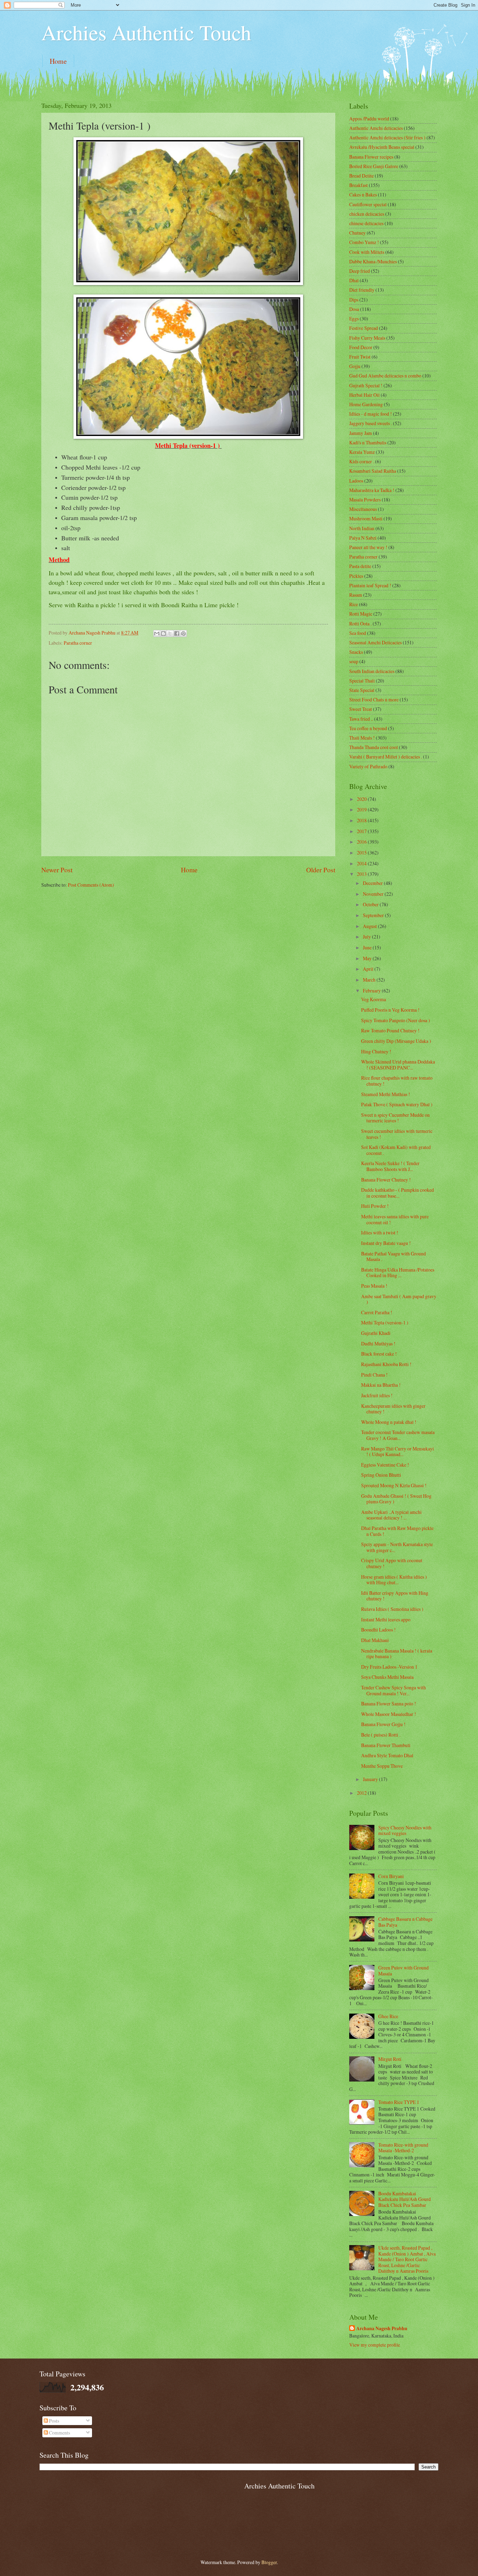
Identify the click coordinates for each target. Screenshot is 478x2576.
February (372, 991)
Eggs (354, 318)
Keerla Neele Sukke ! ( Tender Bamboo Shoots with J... (390, 1166)
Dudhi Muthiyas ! (378, 1344)
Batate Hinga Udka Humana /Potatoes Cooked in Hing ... (398, 1273)
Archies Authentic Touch (146, 32)
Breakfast (358, 185)
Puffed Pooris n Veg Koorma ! (390, 1010)
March (370, 980)
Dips (354, 300)
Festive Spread (364, 328)
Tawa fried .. (361, 719)
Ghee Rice (388, 2016)
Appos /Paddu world (369, 119)
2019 (362, 809)
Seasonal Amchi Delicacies (375, 642)
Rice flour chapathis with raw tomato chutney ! (397, 1081)
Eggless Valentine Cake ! (385, 1465)
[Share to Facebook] (177, 633)
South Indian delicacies (372, 671)
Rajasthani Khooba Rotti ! (386, 1364)
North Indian (362, 528)
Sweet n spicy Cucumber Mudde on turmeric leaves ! (395, 1118)
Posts (54, 2421)
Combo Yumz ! (364, 242)
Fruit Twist (360, 357)
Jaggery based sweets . (371, 423)
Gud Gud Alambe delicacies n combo (385, 376)
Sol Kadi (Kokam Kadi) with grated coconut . (396, 1150)
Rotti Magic (361, 614)
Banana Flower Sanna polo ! (389, 1704)
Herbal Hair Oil (364, 395)
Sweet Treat (361, 709)
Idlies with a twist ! (380, 1232)
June (368, 947)
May (368, 958)
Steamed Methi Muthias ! (386, 1094)
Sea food (358, 633)
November (374, 894)
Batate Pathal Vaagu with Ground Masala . (393, 1256)
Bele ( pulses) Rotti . (381, 1735)
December (373, 883)
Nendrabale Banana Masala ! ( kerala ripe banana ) (397, 1654)
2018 (362, 820)
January (371, 1779)
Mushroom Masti (366, 518)
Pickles (356, 576)
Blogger (269, 2562)
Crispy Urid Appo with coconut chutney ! (392, 1563)
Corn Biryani (391, 1876)
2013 (362, 874)
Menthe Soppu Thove (382, 1766)
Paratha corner (78, 643)
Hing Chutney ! (376, 1051)
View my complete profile (375, 2345)
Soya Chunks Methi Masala (387, 1677)
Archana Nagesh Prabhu (382, 2329)
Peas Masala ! (374, 1286)
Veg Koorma (374, 999)
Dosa (354, 309)
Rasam (356, 595)
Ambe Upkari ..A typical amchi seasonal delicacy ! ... (391, 1515)
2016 (362, 842)
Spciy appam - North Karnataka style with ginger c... (397, 1547)
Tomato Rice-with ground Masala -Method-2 (403, 2148)
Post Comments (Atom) (91, 885)
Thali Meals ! (362, 738)
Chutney (357, 233)
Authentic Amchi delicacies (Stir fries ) (387, 137)
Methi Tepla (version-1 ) (385, 1322)
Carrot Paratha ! (377, 1312)
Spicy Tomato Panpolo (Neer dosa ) (396, 1020)
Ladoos (356, 481)
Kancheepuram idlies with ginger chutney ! (393, 1409)
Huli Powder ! (375, 1206)
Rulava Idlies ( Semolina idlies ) (392, 1609)
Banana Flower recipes (371, 157)
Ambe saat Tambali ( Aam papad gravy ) (399, 1299)
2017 (362, 831)
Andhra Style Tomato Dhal (387, 1755)
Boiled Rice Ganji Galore (374, 166)
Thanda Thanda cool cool (374, 747)
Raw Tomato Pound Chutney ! (390, 1030)
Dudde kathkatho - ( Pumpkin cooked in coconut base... (398, 1193)
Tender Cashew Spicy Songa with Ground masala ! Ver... (393, 1690)
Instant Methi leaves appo (386, 1619)
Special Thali (362, 681)
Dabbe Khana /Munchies (373, 261)
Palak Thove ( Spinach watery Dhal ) (397, 1104)
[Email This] (157, 633)
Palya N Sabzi (363, 538)
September (374, 915)
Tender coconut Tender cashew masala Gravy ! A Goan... (398, 1435)
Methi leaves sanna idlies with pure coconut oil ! (395, 1219)
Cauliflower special (368, 204)
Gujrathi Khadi (376, 1333)
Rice (354, 604)
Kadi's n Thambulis (368, 442)
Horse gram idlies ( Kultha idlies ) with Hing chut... (394, 1580)
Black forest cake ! (379, 1354)
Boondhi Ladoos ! (378, 1630)
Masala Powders (365, 500)
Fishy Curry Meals (367, 338)
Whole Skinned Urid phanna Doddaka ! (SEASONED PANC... (398, 1065)
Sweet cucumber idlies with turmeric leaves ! (397, 1134)
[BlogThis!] (163, 633)
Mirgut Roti (390, 2059)
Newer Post (57, 870)
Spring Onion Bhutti (381, 1475)
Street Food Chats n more (374, 700)
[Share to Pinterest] (183, 633)
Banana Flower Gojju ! (383, 1724)
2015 (362, 853)
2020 (362, 799)
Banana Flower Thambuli (386, 1745)
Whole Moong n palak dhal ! (389, 1422)
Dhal (354, 280)
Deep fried (360, 271)
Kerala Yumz (362, 452)
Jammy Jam (361, 433)
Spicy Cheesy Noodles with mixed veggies (405, 1830)
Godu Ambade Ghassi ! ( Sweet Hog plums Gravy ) (396, 1499)
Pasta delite (360, 566)
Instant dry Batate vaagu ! (386, 1243)
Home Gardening (366, 404)
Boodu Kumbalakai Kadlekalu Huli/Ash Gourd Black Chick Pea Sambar (405, 2199)
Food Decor (361, 347)
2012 (362, 1793)
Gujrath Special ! (366, 385)
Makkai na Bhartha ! (381, 1385)
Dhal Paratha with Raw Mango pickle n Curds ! (397, 1531)
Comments (59, 2433)
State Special (362, 690)
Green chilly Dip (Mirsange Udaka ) (396, 1041)
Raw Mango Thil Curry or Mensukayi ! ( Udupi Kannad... (398, 1452)
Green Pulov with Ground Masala (403, 1971)
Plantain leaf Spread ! (370, 585)
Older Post (321, 870)
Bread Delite (361, 176)
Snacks (356, 652)
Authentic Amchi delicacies (376, 128)
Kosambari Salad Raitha (373, 471)
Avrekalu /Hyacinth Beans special (382, 147)
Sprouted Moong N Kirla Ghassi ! (394, 1485)
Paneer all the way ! (368, 547)
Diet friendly (362, 290)
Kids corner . (362, 461)
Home (58, 61)
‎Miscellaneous (363, 509)
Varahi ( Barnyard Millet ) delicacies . (386, 757)
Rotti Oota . (360, 624)
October (371, 904)
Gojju (355, 366)
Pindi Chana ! (374, 1375)
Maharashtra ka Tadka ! (372, 490)
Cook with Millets (367, 252)
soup (354, 661)
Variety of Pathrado (368, 766)
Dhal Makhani (375, 1640)
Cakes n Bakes (363, 195)
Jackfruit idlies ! (377, 1395)
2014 (362, 863)
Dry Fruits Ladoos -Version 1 (389, 1667)
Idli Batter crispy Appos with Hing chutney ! (395, 1596)
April (369, 969)
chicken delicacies (367, 214)
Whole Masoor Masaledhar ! (389, 1714)
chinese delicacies (366, 223)
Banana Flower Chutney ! (386, 1180)
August (370, 926)
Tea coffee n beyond (368, 728)
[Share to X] (170, 633)
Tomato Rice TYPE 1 (399, 2102)
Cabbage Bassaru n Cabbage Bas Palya (405, 1922)
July (367, 937)
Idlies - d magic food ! (371, 414)
